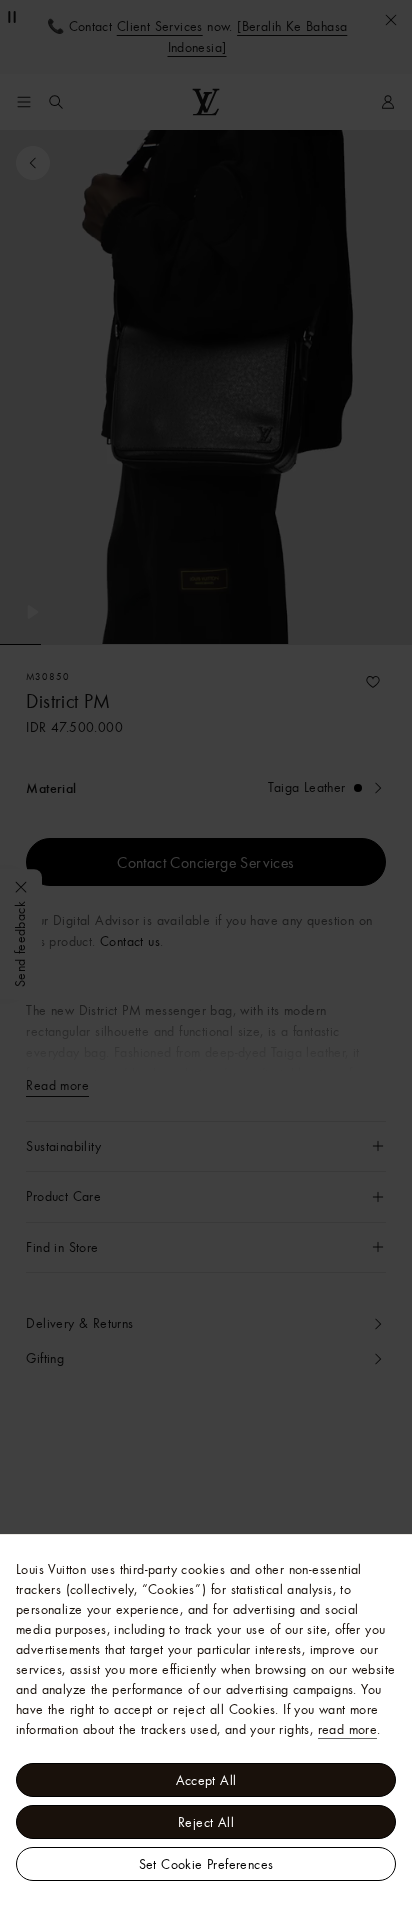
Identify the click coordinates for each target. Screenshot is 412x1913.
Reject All (206, 1822)
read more (348, 1729)
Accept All (206, 1780)
